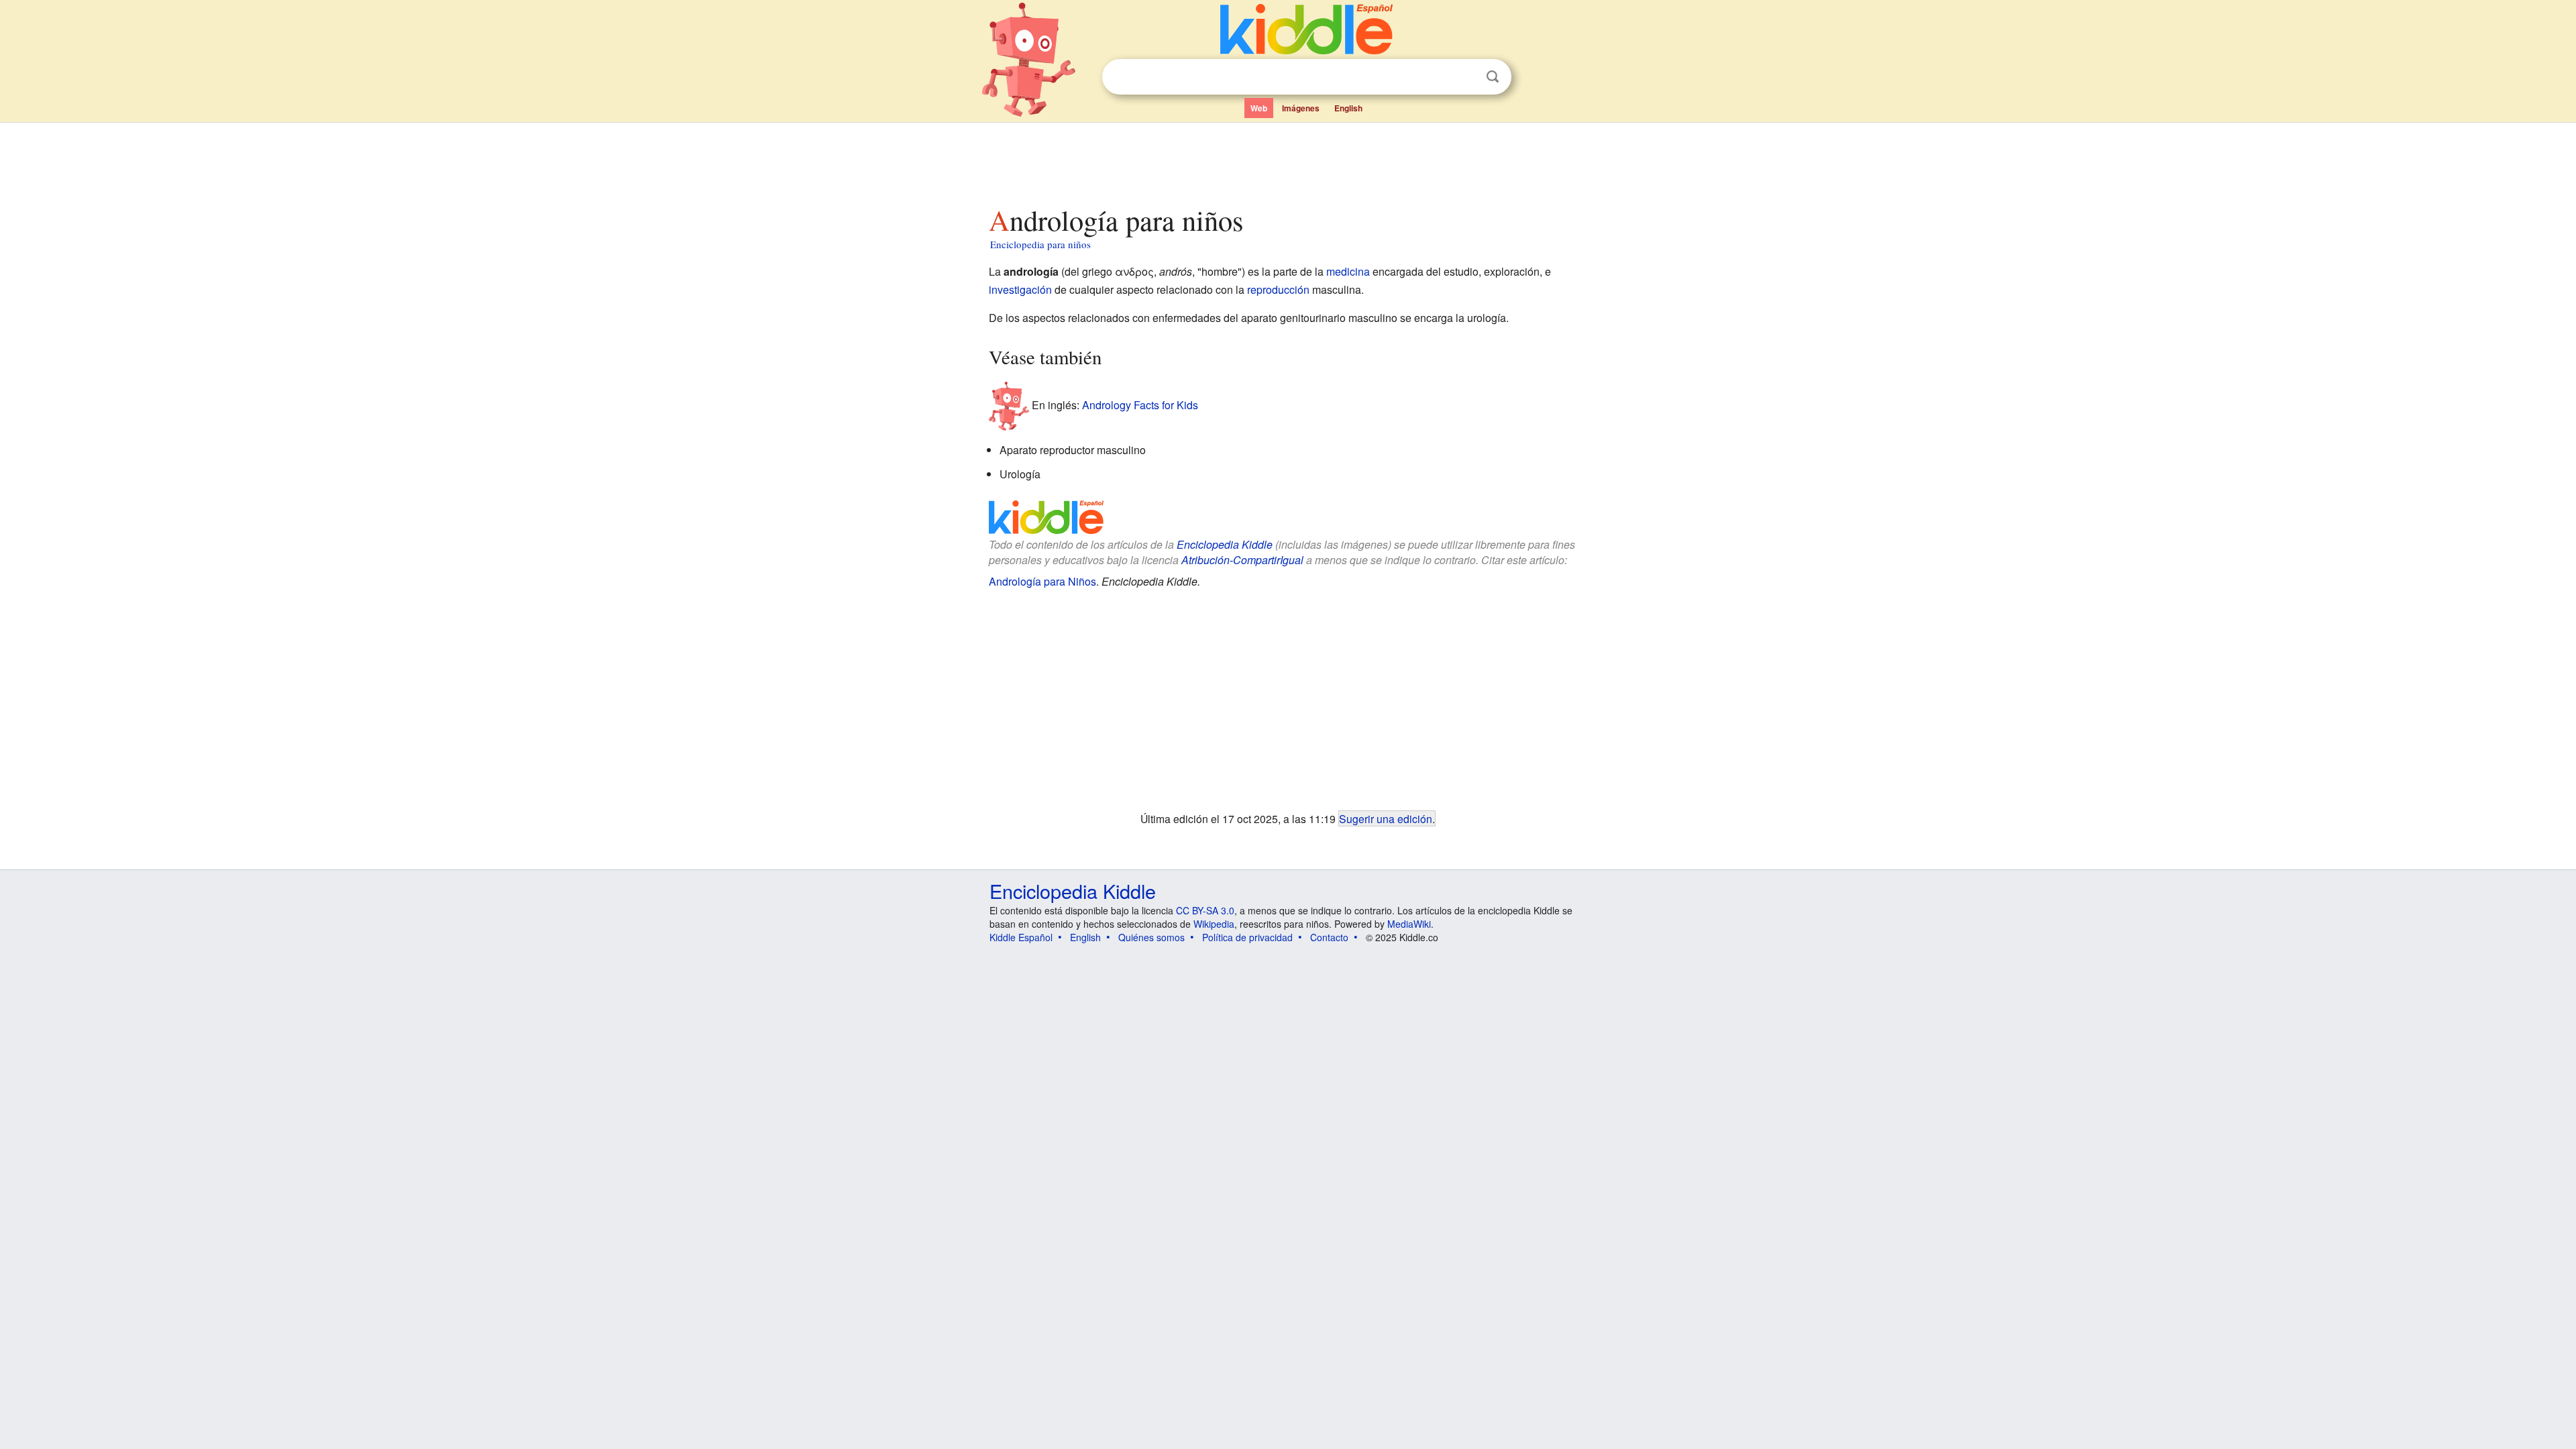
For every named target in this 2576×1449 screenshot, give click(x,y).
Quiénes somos (1151, 937)
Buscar (1493, 77)
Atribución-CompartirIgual (1242, 560)
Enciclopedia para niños (1040, 244)
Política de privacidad (1247, 937)
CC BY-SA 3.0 (1205, 910)
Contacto (1329, 937)
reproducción (1278, 289)
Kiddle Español (1021, 937)
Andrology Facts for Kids (1140, 405)
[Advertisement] (1287, 160)
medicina (1348, 271)
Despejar (1465, 77)
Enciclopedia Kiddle (1225, 544)
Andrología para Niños (1042, 581)
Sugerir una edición (1386, 818)
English (1348, 108)
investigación (1020, 289)
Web (1259, 108)
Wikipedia (1214, 924)
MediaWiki (1409, 924)
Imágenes (1301, 108)
